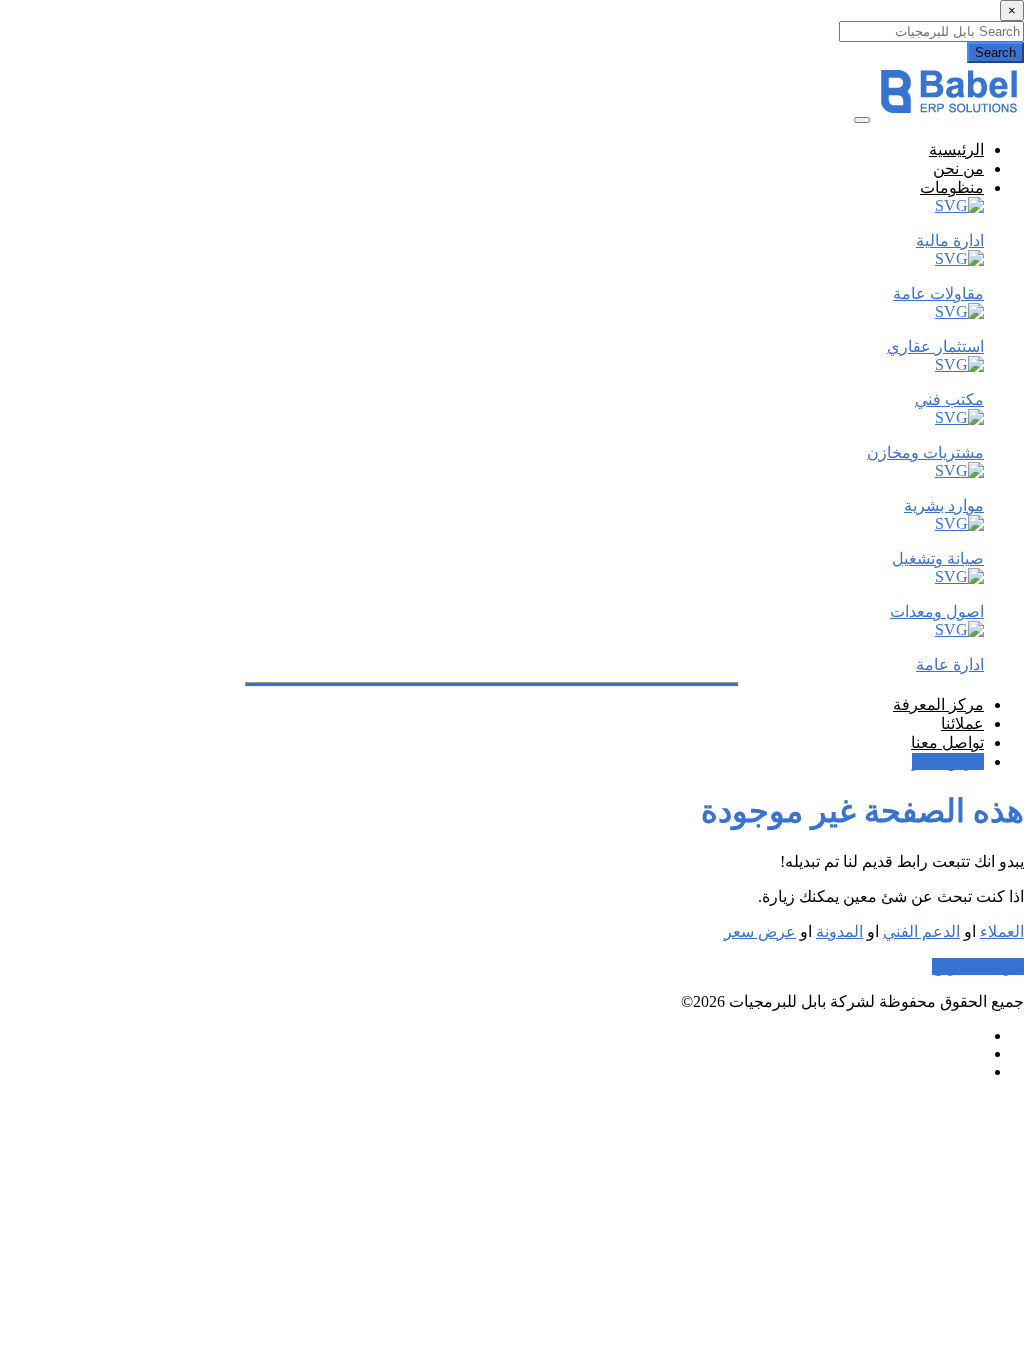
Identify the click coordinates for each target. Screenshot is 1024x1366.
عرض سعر (948, 761)
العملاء (1002, 931)
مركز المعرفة (938, 704)
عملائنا (962, 723)
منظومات (952, 187)
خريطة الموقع (978, 966)
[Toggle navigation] (862, 120)
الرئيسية (956, 149)
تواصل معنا (947, 742)
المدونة (839, 931)
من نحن (958, 168)
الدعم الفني (921, 931)
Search (995, 52)
